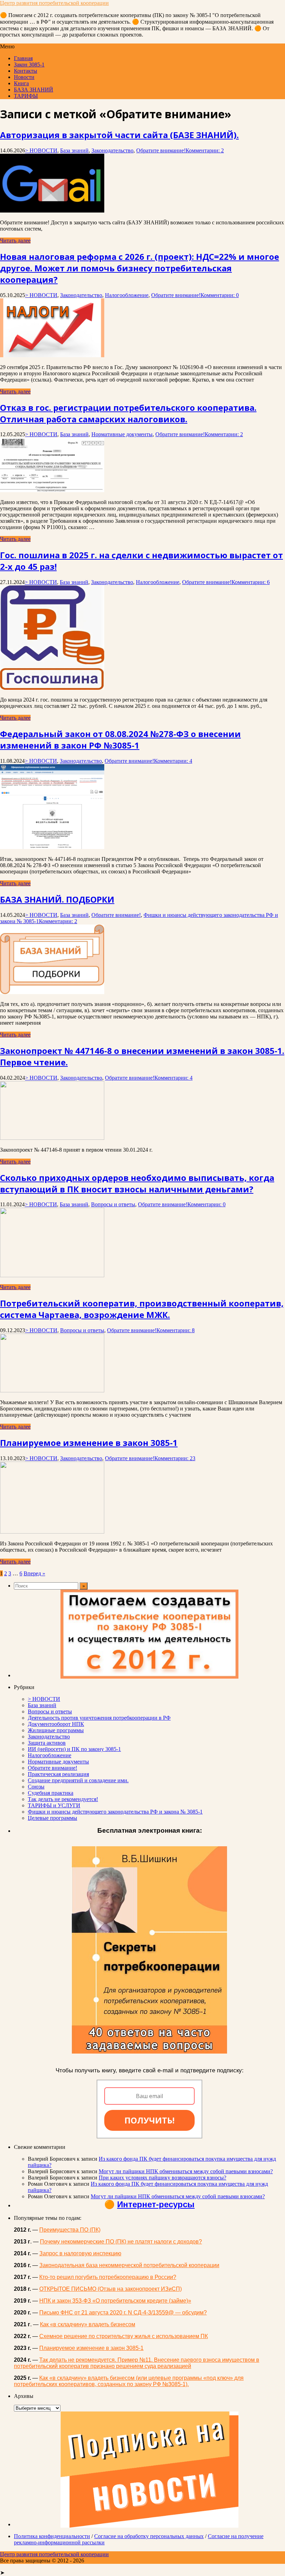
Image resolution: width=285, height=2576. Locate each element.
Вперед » (34, 1573)
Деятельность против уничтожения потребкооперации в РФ (99, 1718)
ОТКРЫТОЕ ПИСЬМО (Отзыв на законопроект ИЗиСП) (111, 2289)
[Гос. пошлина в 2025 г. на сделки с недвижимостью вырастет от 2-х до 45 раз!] (52, 688)
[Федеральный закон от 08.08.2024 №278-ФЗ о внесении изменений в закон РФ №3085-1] (52, 847)
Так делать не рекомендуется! (63, 1799)
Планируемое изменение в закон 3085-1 (89, 1443)
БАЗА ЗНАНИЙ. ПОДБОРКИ (57, 899)
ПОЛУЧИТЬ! (149, 2120)
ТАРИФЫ (26, 96)
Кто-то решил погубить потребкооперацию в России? (108, 2277)
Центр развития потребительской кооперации (54, 3)
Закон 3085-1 (29, 65)
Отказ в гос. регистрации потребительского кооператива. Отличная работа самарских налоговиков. (128, 413)
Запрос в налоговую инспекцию (80, 2253)
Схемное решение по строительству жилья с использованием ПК (124, 2336)
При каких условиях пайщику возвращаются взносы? (162, 2178)
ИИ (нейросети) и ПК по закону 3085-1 (74, 1749)
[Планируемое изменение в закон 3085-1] (52, 1532)
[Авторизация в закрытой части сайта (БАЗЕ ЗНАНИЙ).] (52, 211)
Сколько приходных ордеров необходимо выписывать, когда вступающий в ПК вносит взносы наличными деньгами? (137, 1183)
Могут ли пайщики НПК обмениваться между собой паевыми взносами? (186, 2171)
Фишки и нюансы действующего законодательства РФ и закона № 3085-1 (115, 1812)
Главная (23, 58)
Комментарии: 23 (175, 1458)
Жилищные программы (56, 1730)
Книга (21, 83)
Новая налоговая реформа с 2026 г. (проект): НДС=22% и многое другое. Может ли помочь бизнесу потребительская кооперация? (140, 268)
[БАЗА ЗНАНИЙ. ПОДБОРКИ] (52, 992)
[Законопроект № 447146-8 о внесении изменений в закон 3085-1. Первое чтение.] (52, 1138)
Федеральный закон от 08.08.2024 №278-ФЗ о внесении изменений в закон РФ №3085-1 (120, 739)
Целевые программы (52, 1818)
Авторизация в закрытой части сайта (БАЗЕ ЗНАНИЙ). (119, 135)
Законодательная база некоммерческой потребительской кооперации (129, 2265)
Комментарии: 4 (173, 761)
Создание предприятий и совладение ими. (78, 1780)
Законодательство (112, 150)
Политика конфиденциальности (52, 2536)
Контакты (26, 71)
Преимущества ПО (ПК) (70, 2230)
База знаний (74, 150)
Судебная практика (51, 1793)
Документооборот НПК (56, 1724)
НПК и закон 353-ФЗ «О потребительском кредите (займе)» (115, 2301)
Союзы (36, 1787)
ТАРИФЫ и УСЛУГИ (54, 1805)
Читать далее (15, 241)
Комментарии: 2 (205, 150)
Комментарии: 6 (251, 582)
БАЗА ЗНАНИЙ (34, 90)
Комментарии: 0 (220, 295)
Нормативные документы (122, 434)
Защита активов (47, 1743)
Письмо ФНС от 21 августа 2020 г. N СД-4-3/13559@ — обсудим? (123, 2313)
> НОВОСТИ (41, 150)
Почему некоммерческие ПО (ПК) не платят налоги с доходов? (121, 2242)
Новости (24, 77)
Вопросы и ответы (113, 1204)
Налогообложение (127, 295)
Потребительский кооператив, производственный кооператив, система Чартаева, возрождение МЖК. (142, 1309)
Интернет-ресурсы (156, 2204)
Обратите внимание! (161, 150)
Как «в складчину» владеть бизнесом (88, 2324)
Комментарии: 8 (176, 1330)
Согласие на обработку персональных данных (149, 2536)
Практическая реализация (58, 1774)
